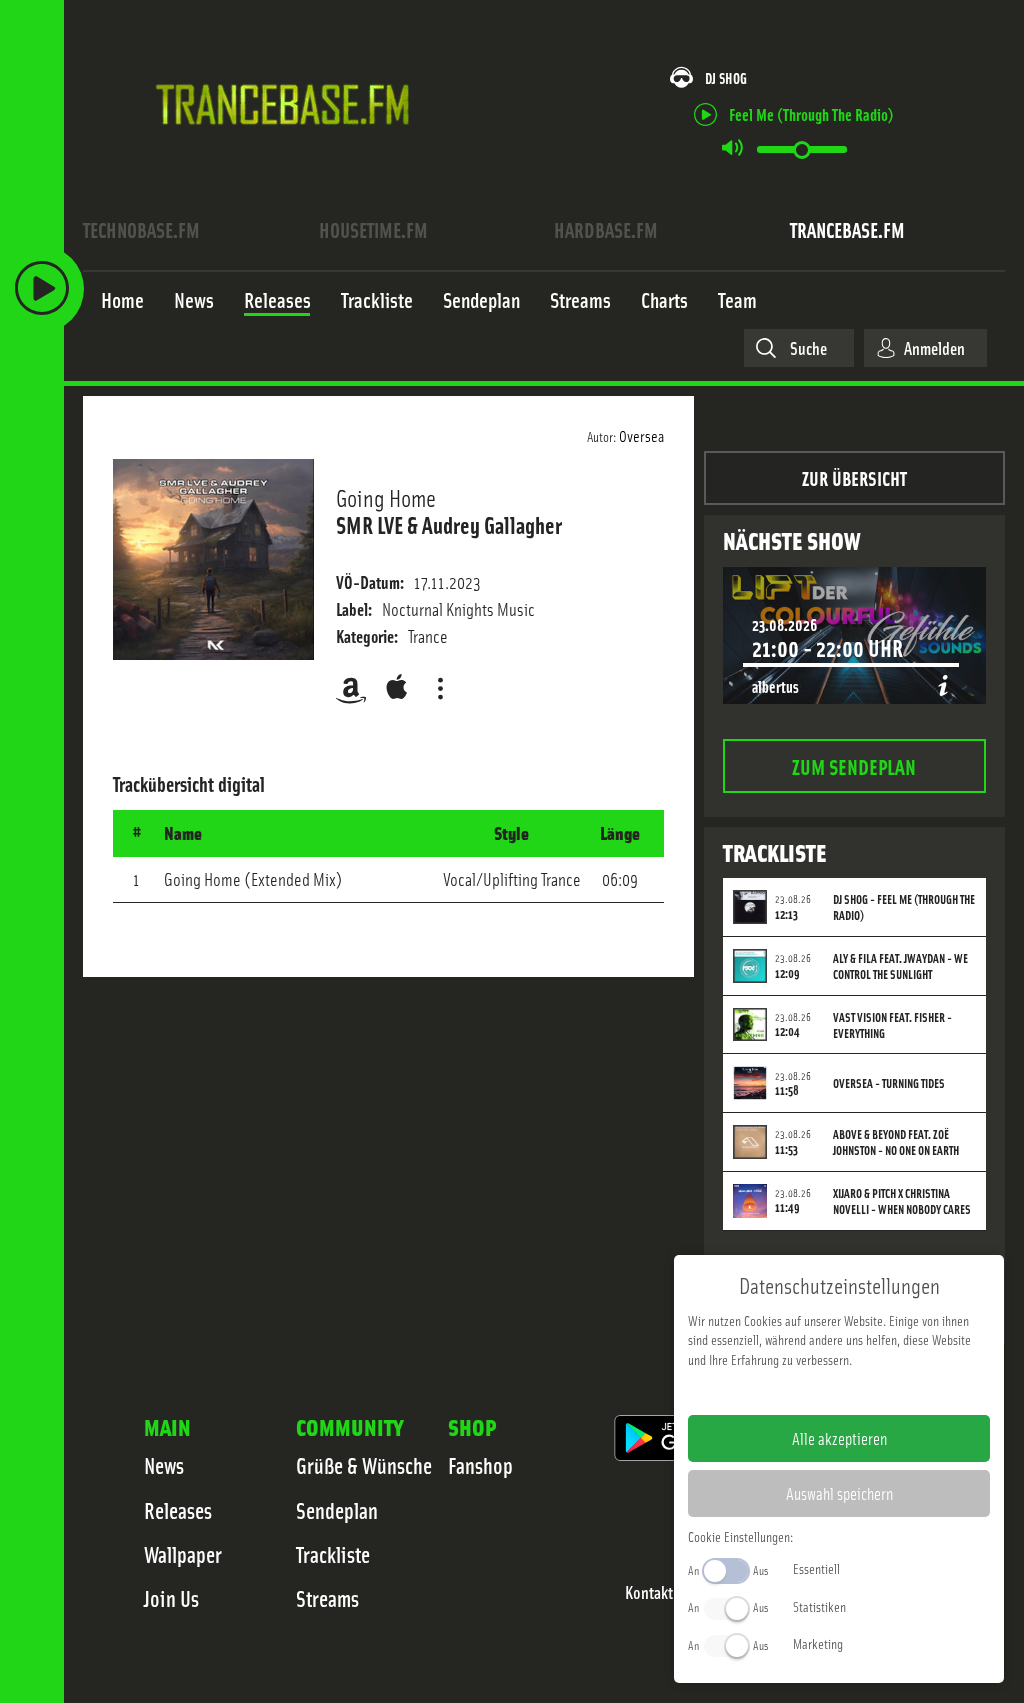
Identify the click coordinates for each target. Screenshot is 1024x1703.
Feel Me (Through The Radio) (811, 113)
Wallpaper (183, 1554)
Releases (178, 1510)
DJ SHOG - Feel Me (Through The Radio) (904, 907)
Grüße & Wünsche (364, 1465)
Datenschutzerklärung (873, 1391)
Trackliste (333, 1554)
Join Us (171, 1598)
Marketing (818, 1643)
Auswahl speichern (839, 1493)
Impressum (777, 1391)
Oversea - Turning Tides (889, 1083)
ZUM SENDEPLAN (854, 765)
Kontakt (649, 1592)
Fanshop (480, 1465)
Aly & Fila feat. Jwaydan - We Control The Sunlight (900, 966)
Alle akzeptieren (839, 1438)
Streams (327, 1598)
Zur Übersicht (854, 477)
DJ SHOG (726, 77)
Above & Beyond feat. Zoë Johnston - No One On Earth (896, 1142)
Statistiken (819, 1606)
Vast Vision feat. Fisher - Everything (892, 1025)
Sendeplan (337, 1510)
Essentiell (816, 1568)
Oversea (641, 435)
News (164, 1465)
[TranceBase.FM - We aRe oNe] (289, 153)
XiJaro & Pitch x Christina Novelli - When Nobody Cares (902, 1201)
